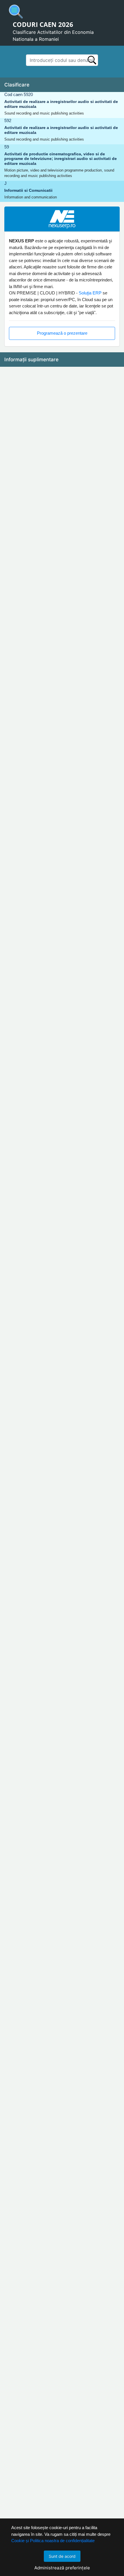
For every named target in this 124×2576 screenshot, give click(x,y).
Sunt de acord (62, 2556)
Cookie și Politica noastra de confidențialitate (53, 2541)
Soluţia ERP (90, 293)
